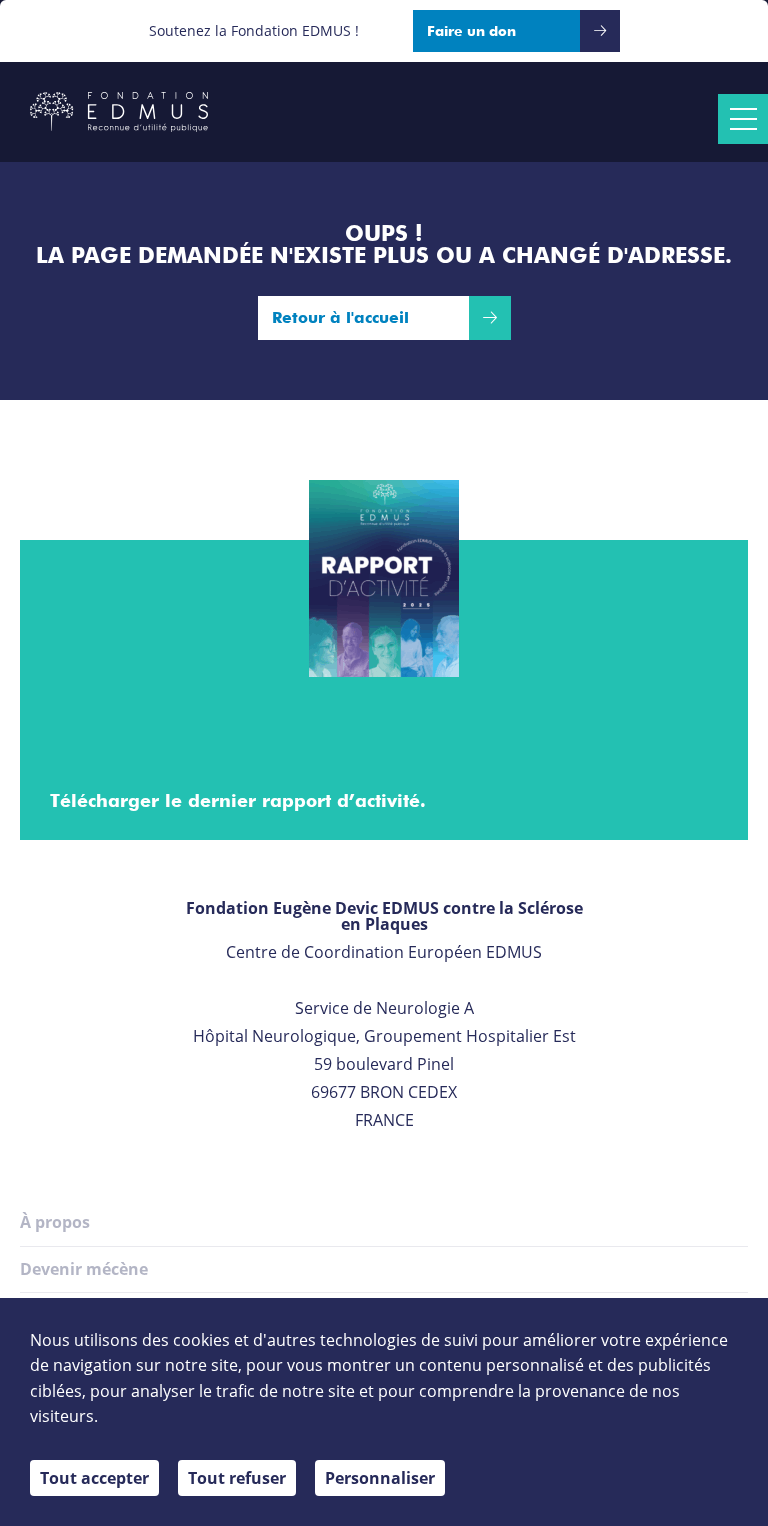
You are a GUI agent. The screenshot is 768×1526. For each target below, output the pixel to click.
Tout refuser (237, 1478)
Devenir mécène (84, 1269)
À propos (55, 1222)
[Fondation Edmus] (119, 112)
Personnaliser (380, 1478)
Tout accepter (94, 1478)
